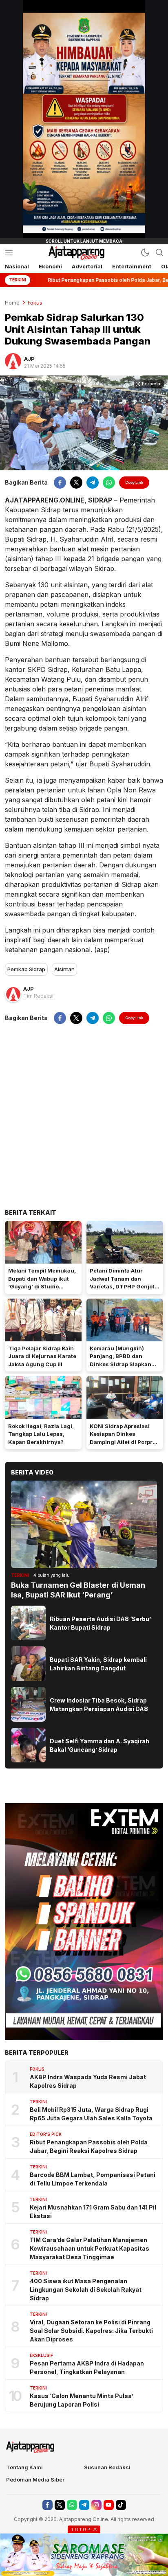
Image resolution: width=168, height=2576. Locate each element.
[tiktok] (121, 2505)
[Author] (13, 361)
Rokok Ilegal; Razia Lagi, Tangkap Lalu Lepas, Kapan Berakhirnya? (41, 1434)
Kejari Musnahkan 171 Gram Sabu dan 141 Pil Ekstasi (93, 2212)
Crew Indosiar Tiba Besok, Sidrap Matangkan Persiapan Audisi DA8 (99, 1705)
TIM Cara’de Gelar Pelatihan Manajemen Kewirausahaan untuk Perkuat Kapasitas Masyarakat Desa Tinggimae (90, 2248)
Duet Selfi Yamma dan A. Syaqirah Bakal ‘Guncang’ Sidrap (99, 1745)
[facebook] (60, 483)
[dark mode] (145, 252)
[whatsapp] (109, 483)
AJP (29, 359)
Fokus (35, 303)
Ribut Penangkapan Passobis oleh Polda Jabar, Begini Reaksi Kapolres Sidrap (89, 2146)
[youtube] (109, 2505)
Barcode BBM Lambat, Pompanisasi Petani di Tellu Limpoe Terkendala (93, 2179)
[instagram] (96, 2505)
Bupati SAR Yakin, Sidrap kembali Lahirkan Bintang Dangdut (98, 1664)
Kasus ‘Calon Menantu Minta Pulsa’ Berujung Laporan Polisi (82, 2400)
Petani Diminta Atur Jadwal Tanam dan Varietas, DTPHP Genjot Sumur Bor (122, 1283)
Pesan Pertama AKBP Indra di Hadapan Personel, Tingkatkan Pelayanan (87, 2368)
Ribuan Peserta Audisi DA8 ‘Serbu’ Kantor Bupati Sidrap (100, 1623)
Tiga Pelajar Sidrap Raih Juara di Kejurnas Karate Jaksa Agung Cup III (42, 1356)
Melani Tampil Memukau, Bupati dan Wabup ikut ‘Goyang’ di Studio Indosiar (42, 1283)
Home (12, 303)
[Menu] (9, 253)
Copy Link (134, 482)
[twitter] (76, 483)
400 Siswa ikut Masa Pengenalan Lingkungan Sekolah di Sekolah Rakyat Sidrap (86, 2290)
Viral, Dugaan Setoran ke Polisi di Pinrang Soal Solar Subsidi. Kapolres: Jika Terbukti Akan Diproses (91, 2331)
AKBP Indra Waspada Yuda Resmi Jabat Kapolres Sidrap (88, 2081)
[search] (159, 252)
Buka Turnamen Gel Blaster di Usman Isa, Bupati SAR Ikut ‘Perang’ (78, 1590)
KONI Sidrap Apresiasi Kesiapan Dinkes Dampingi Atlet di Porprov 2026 (124, 1438)
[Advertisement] (84, 1116)
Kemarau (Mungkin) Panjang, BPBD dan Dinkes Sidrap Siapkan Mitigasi (120, 1360)
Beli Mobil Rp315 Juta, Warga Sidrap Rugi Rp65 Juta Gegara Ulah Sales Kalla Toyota (91, 2114)
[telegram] (93, 483)
